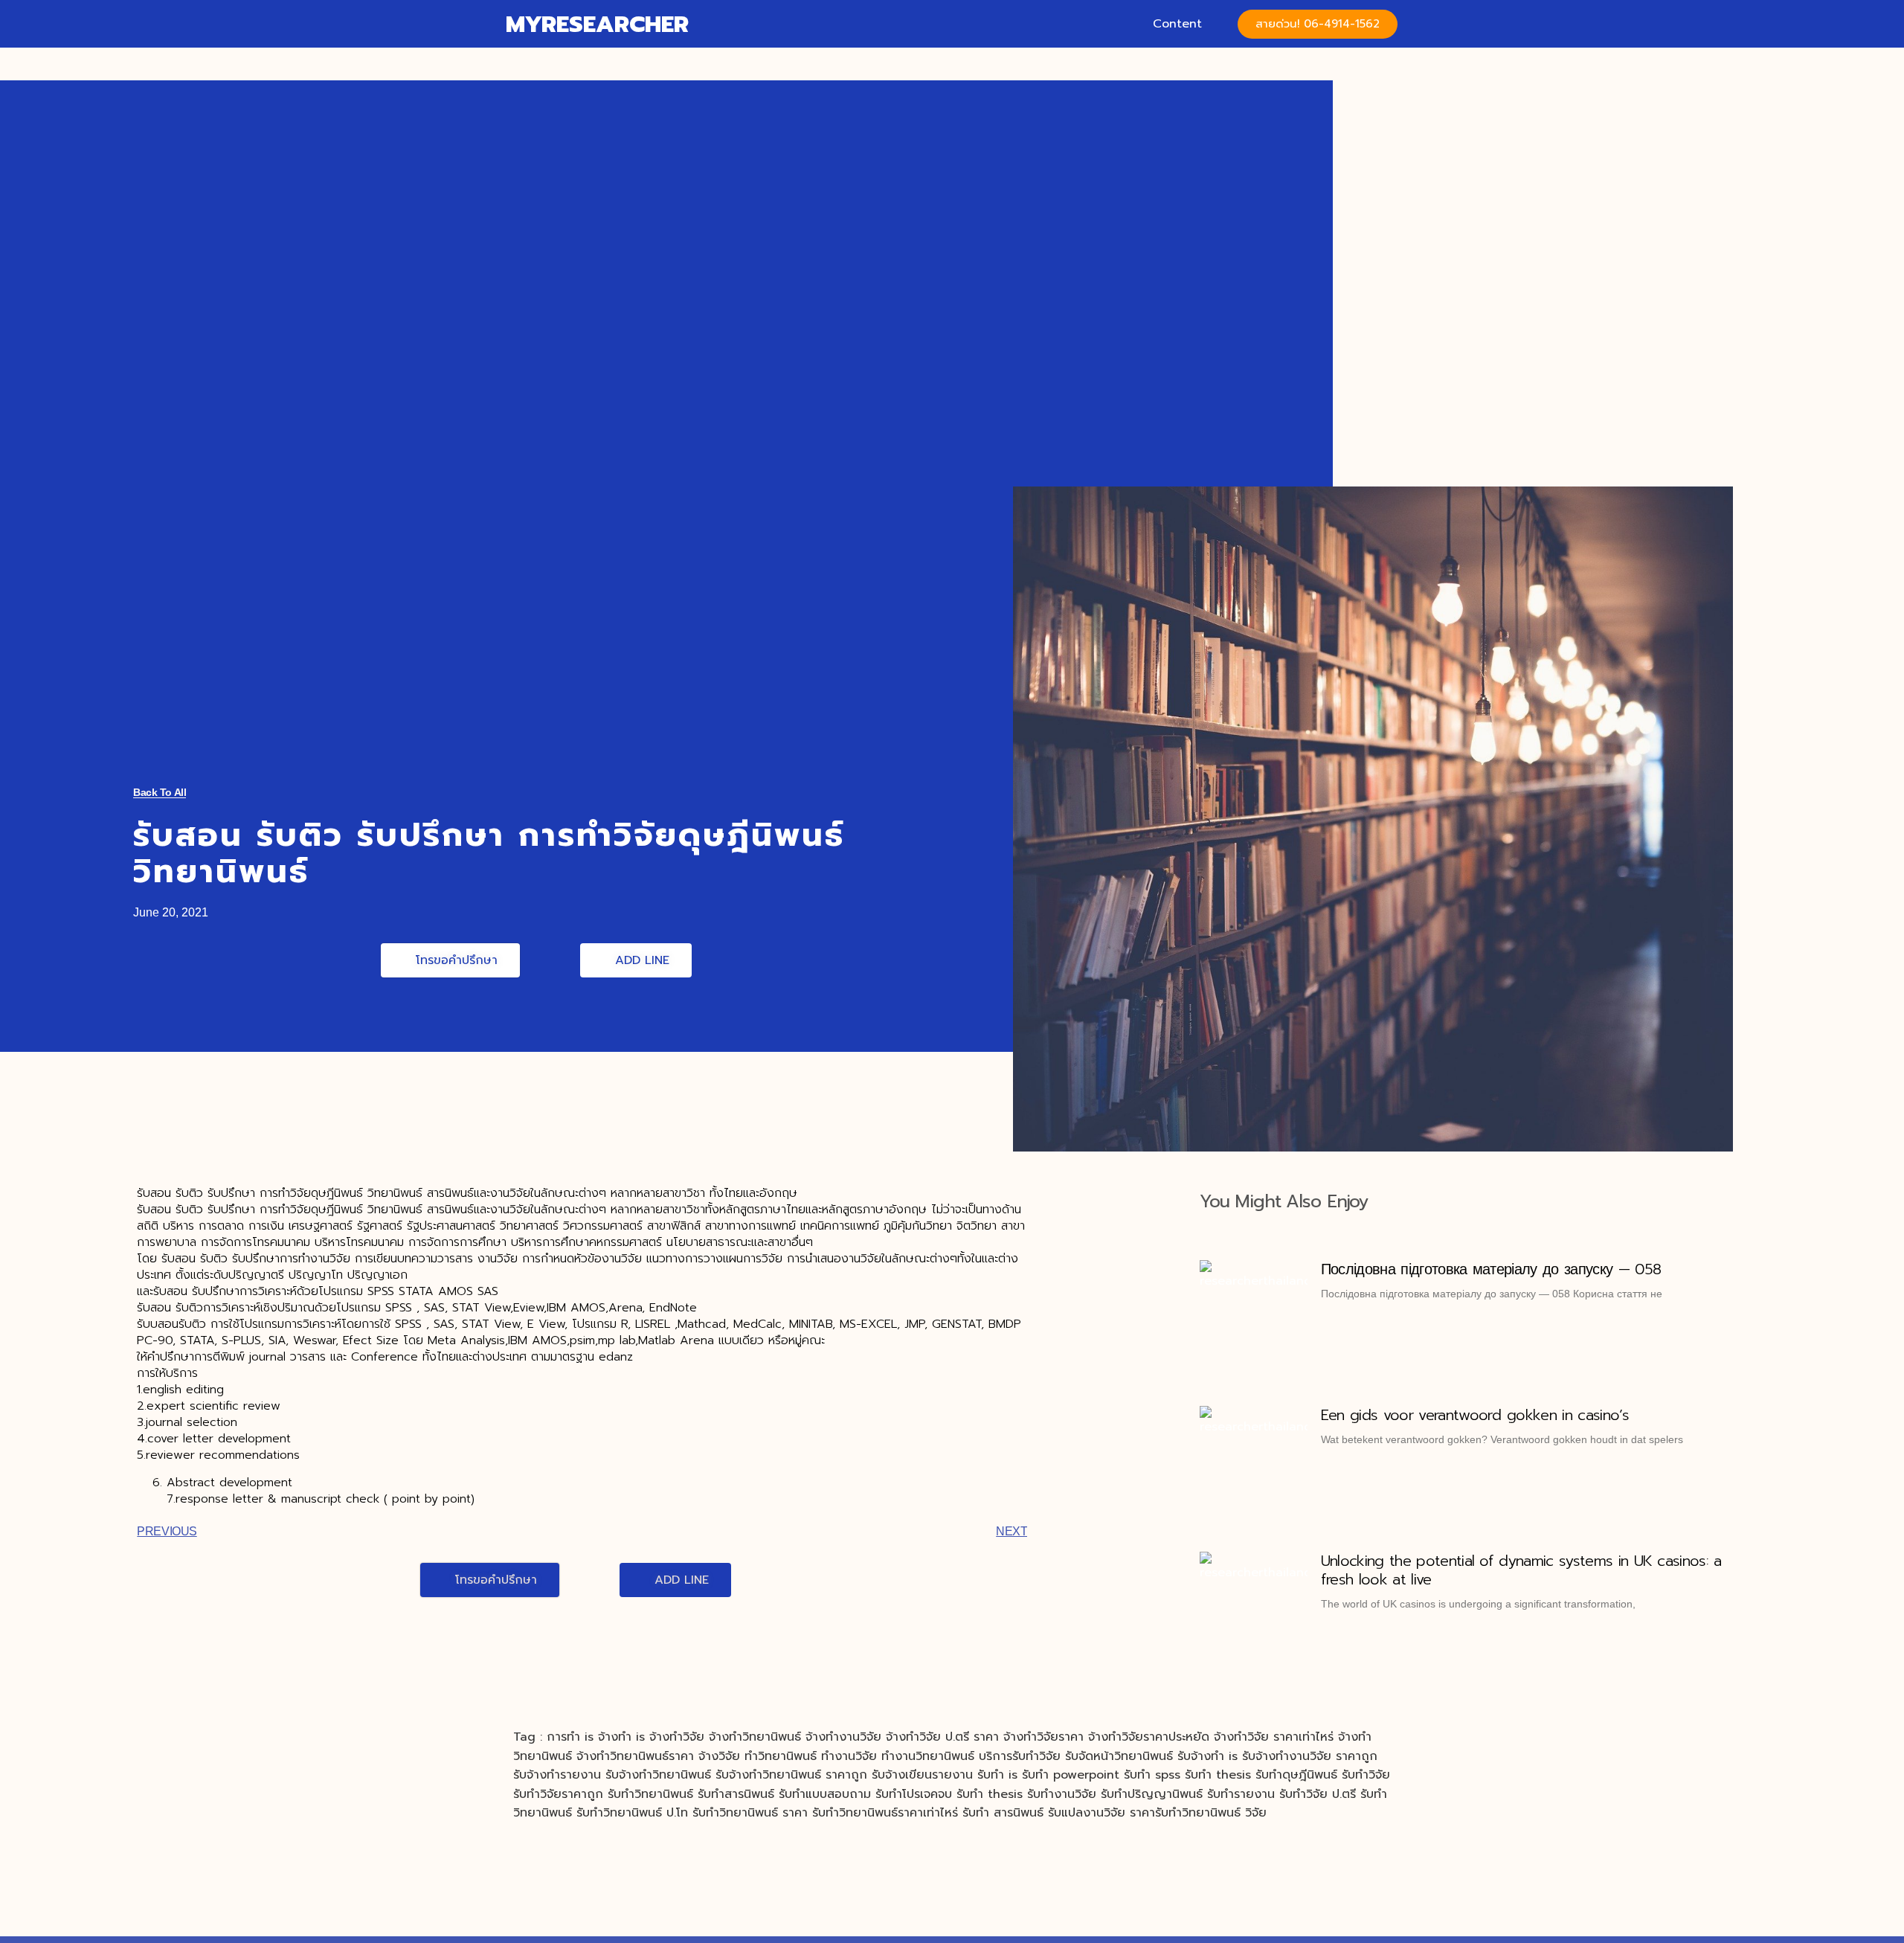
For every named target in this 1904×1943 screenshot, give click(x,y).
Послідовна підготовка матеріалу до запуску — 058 (1491, 1269)
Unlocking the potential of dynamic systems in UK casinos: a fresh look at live (1521, 1570)
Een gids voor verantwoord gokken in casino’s (1475, 1415)
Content (1177, 24)
